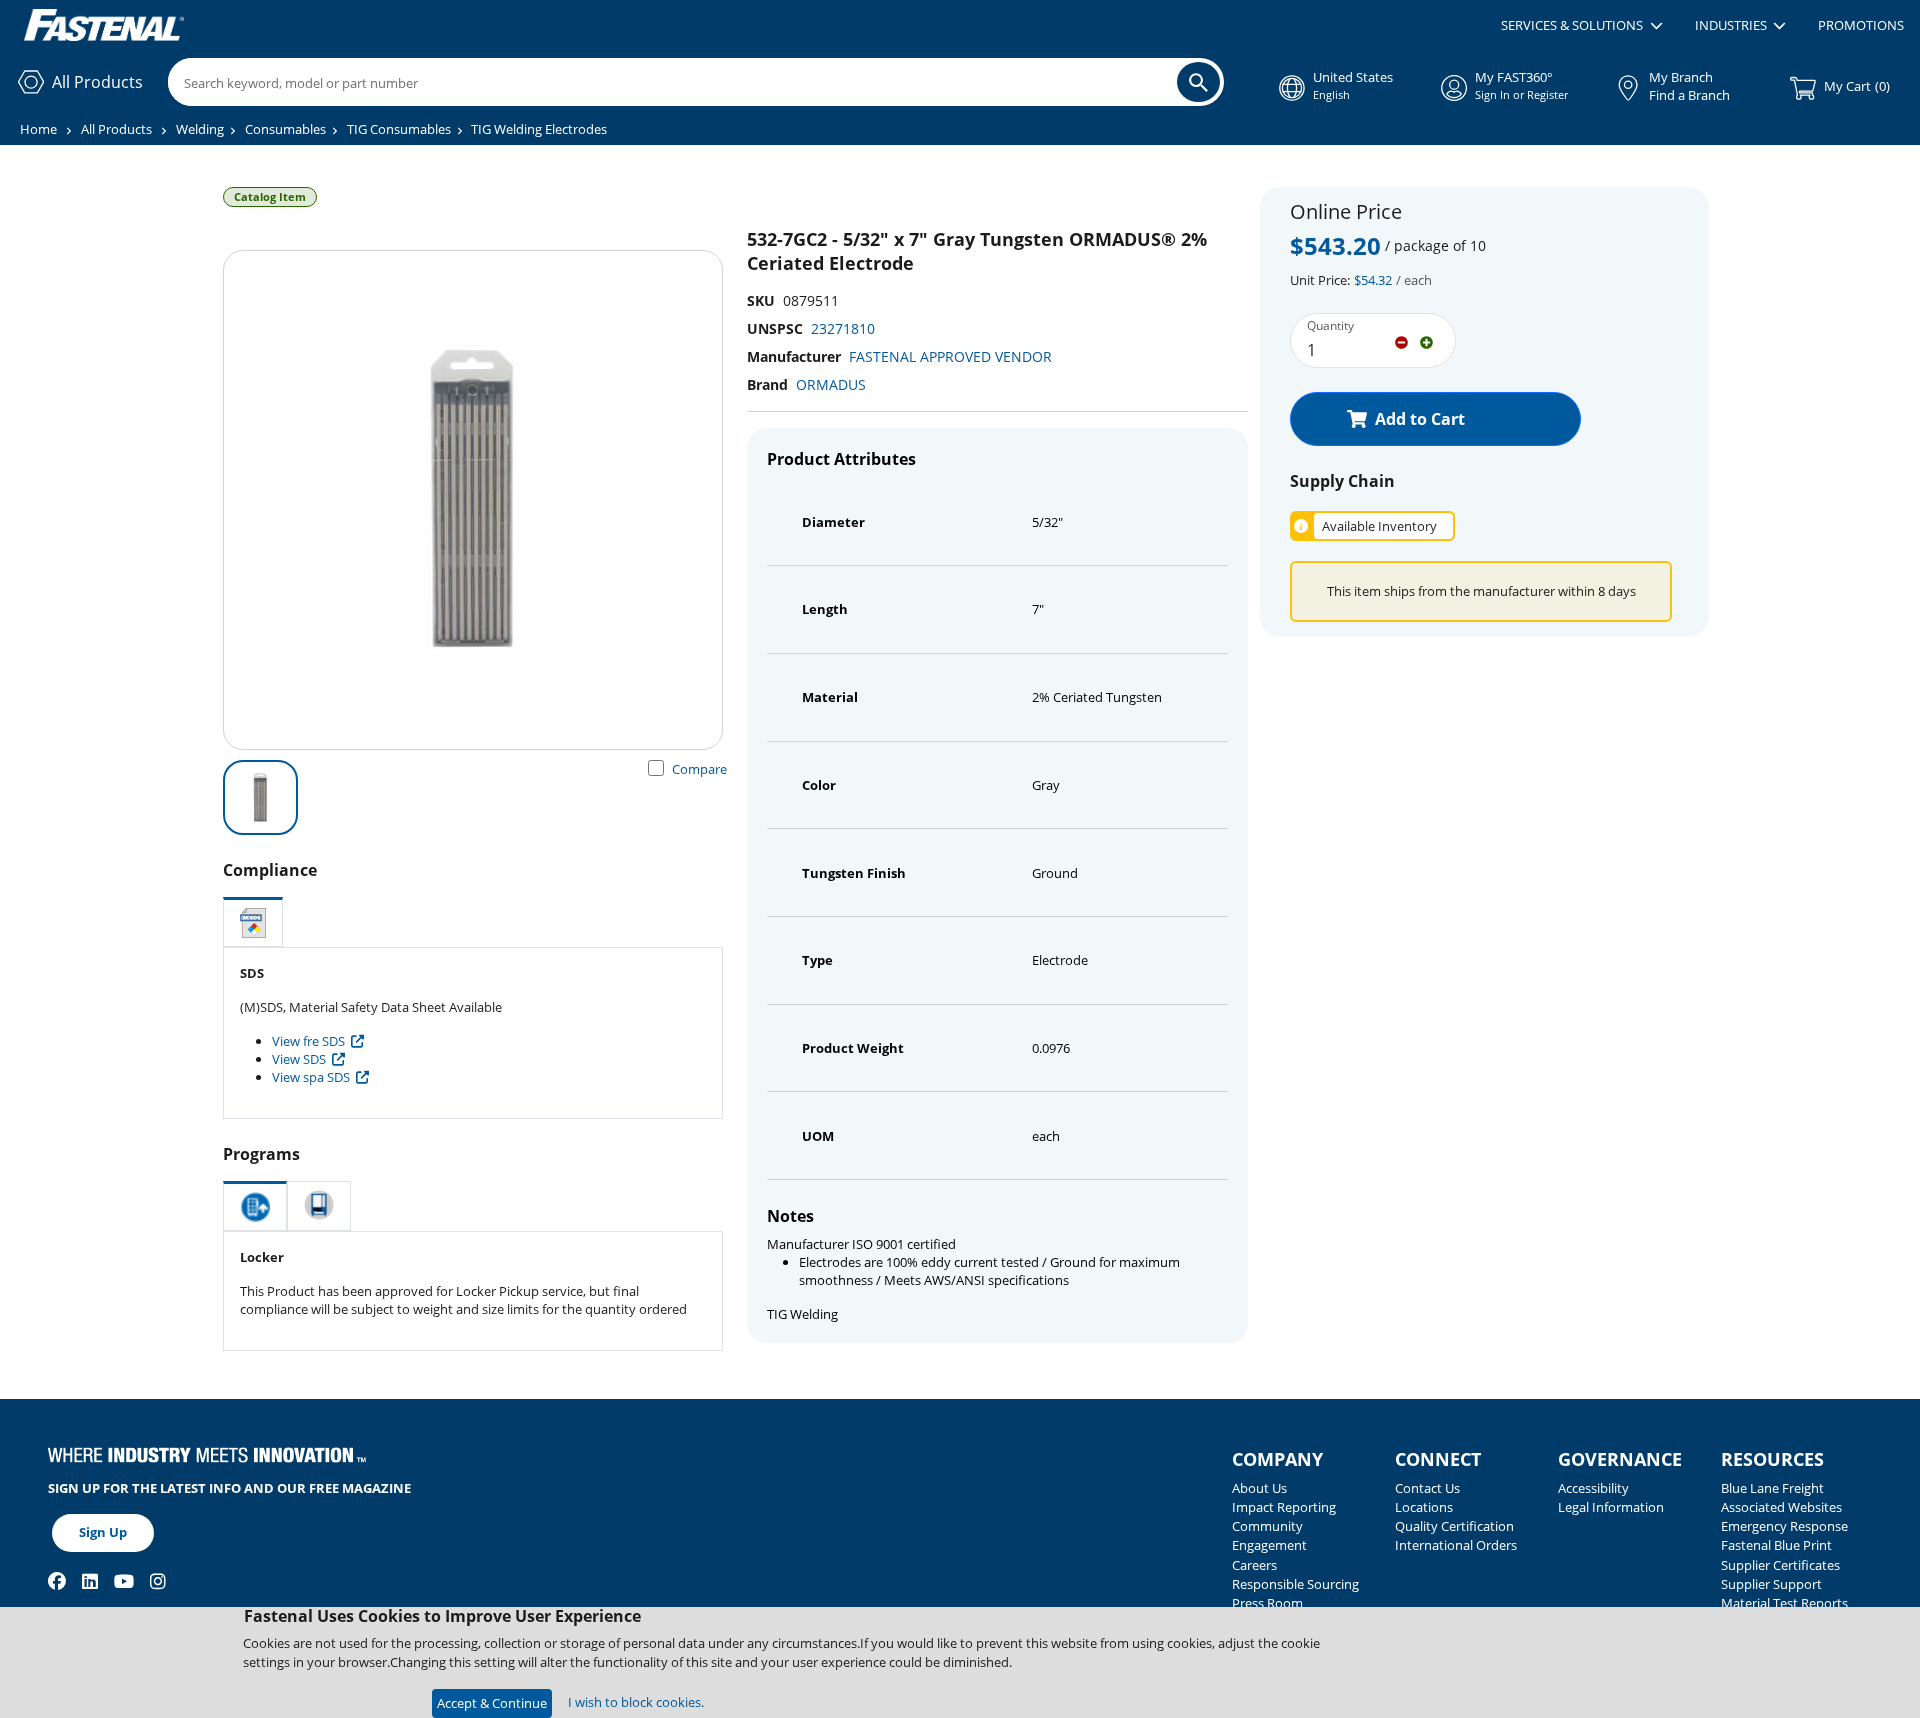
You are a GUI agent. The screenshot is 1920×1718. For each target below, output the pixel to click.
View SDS (299, 1059)
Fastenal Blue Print (1776, 1545)
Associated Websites (1781, 1507)
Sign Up (103, 1532)
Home (38, 129)
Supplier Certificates (1780, 1565)
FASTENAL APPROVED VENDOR (950, 356)
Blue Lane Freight (1772, 1488)
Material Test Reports (1784, 1603)
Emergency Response (1784, 1526)
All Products (116, 129)
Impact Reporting (1284, 1507)
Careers (1254, 1565)
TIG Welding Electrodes (539, 129)
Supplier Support (1771, 1584)
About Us (1259, 1488)
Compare (699, 769)
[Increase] (1426, 341)
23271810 (843, 328)
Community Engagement (1269, 1535)
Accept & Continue (492, 1703)
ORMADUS (831, 384)
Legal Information (1611, 1507)
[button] (1581, 26)
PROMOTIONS (1861, 25)
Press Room (1267, 1603)
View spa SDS (311, 1077)
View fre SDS (308, 1041)
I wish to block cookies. (636, 1702)
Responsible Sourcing (1295, 1584)
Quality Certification (1454, 1526)
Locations (1424, 1507)
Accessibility (1593, 1488)
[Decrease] (1401, 341)
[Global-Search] (1198, 82)
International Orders (1456, 1545)
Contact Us (1427, 1488)
